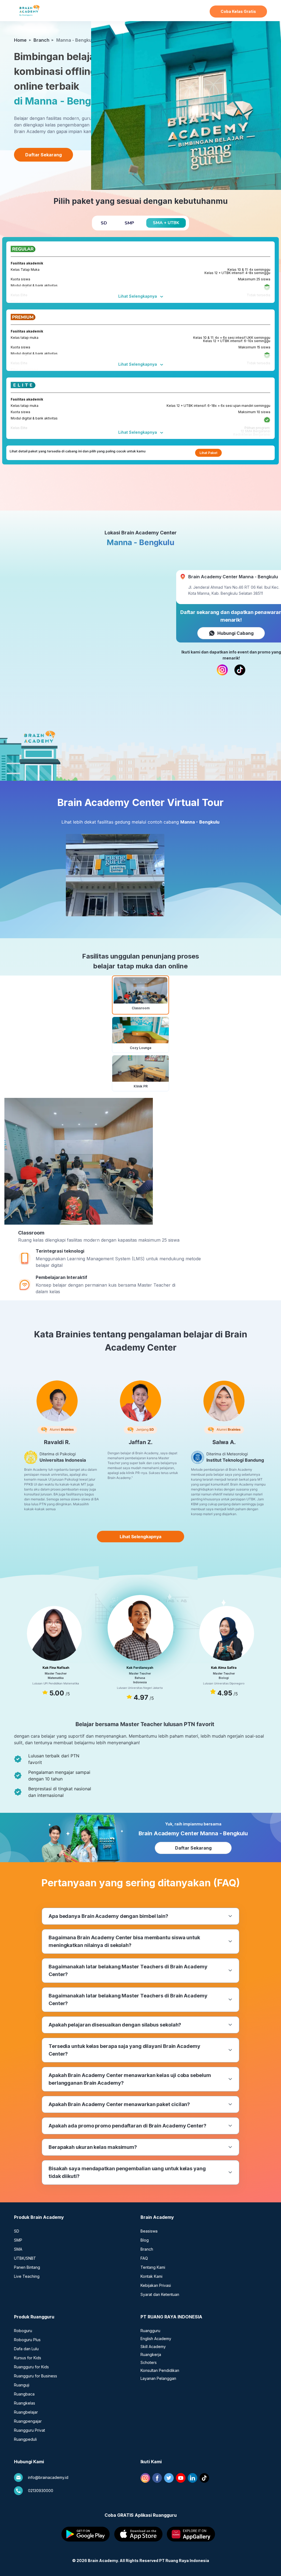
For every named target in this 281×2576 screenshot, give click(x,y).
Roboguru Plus (27, 2340)
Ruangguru (150, 2331)
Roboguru (23, 2331)
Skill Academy (153, 2347)
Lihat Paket (208, 453)
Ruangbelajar (26, 2412)
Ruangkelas (25, 2403)
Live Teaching (27, 2276)
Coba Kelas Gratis (238, 11)
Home (20, 40)
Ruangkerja (151, 2354)
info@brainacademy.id (48, 2477)
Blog (145, 2240)
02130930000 (41, 2491)
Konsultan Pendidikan (160, 2370)
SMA (18, 2249)
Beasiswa (149, 2231)
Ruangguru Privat (29, 2430)
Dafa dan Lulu (26, 2349)
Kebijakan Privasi (156, 2285)
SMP (18, 2240)
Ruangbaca (24, 2394)
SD (17, 2231)
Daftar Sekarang (193, 1848)
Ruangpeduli (25, 2439)
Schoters (149, 2362)
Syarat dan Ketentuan (160, 2294)
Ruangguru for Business (36, 2376)
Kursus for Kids (28, 2358)
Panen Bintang (27, 2267)
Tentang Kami (153, 2267)
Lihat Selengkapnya (138, 296)
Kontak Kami (151, 2276)
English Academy (156, 2339)
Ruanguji (22, 2385)
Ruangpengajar (28, 2421)
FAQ (144, 2258)
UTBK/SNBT (25, 2258)
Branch (41, 40)
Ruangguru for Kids (31, 2367)
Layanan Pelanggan (158, 2378)
